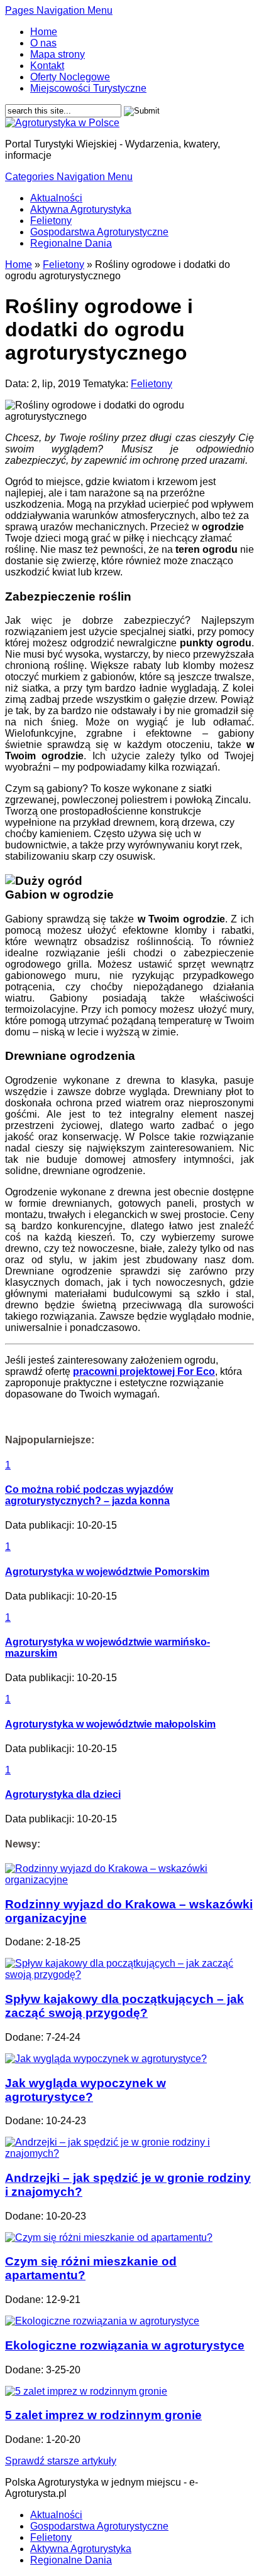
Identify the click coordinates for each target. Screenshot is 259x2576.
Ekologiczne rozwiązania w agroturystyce (125, 2345)
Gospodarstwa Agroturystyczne (99, 232)
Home (44, 32)
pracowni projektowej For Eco (144, 1371)
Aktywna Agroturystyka (81, 209)
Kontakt (47, 66)
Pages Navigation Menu (59, 10)
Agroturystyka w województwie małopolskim (110, 1724)
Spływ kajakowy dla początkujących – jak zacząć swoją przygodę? (124, 2006)
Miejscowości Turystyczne (88, 88)
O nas (43, 43)
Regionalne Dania (71, 243)
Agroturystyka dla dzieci (63, 1794)
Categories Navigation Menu (69, 177)
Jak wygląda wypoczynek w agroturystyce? (85, 2090)
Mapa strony (58, 54)
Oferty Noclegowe (70, 77)
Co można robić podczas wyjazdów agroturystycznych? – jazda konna (89, 1495)
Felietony (51, 221)
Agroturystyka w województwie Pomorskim (107, 1572)
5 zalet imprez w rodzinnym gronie (103, 2415)
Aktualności (56, 198)
